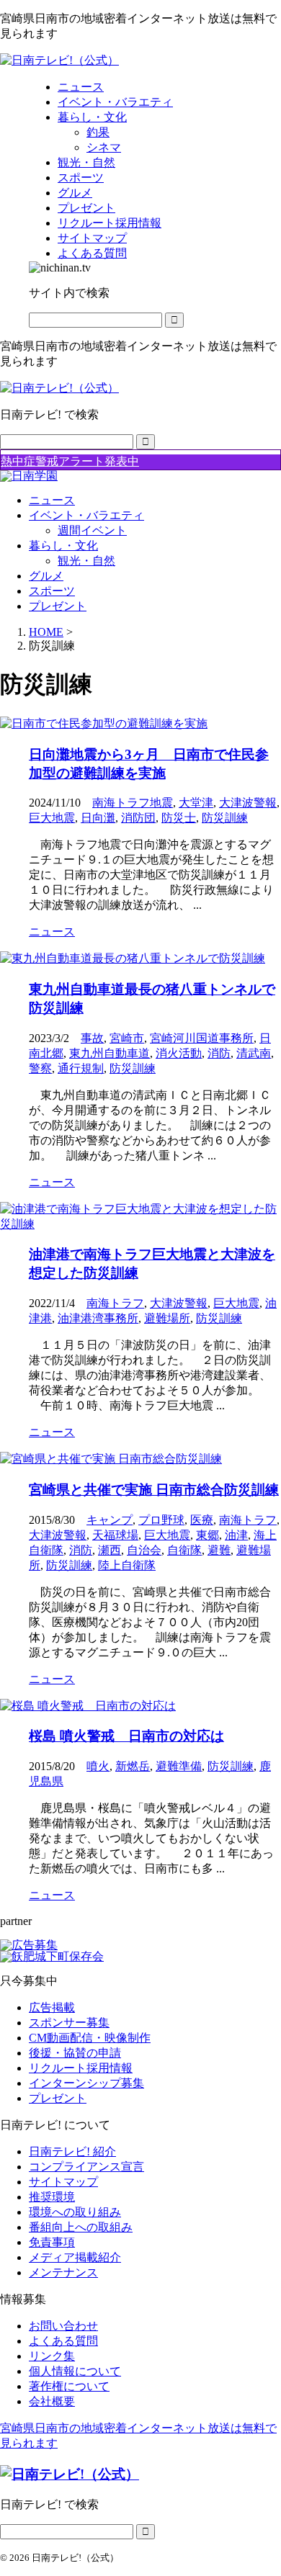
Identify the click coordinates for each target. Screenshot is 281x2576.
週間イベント (92, 530)
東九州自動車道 (110, 1053)
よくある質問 (63, 2341)
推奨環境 (52, 2197)
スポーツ (52, 591)
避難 (219, 1550)
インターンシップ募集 (86, 2083)
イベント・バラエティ (86, 515)
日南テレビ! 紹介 (72, 2151)
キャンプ (110, 1520)
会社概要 (52, 2401)
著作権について (69, 2386)
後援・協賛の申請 (75, 2053)
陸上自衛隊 (127, 1565)
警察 (40, 1068)
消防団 (138, 818)
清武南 (254, 1053)
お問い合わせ (63, 2326)
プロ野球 (161, 1520)
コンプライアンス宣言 (86, 2167)
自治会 (144, 1550)
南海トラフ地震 (133, 803)
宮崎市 (127, 1038)
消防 (219, 1053)
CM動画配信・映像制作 (90, 2038)
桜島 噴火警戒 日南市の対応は (126, 1736)
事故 (92, 1038)
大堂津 (196, 803)
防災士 (179, 818)
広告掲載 (52, 2007)
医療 (202, 1520)
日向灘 (98, 818)
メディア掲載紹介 (75, 2257)
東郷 (208, 1535)
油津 (236, 1535)
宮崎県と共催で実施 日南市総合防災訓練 (154, 1490)
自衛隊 (184, 1550)
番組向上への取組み (81, 2227)
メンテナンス (63, 2272)
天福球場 (115, 1535)
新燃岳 (133, 1766)
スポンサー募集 (69, 2023)
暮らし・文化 (63, 546)
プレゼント (58, 606)
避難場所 (167, 1318)
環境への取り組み (75, 2212)
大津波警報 (248, 803)
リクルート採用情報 (81, 2068)
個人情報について (75, 2371)
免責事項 (52, 2242)
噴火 (98, 1766)
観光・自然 (86, 561)
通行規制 (81, 1068)
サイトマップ (63, 2182)
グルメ (46, 576)
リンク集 (52, 2356)
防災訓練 (225, 818)
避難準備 (179, 1766)
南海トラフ (115, 1303)
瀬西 (110, 1550)
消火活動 (179, 1053)
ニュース (52, 500)
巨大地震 (52, 818)
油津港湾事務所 (98, 1318)
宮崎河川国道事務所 (202, 1038)
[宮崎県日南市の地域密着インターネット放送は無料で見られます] (59, 60)
